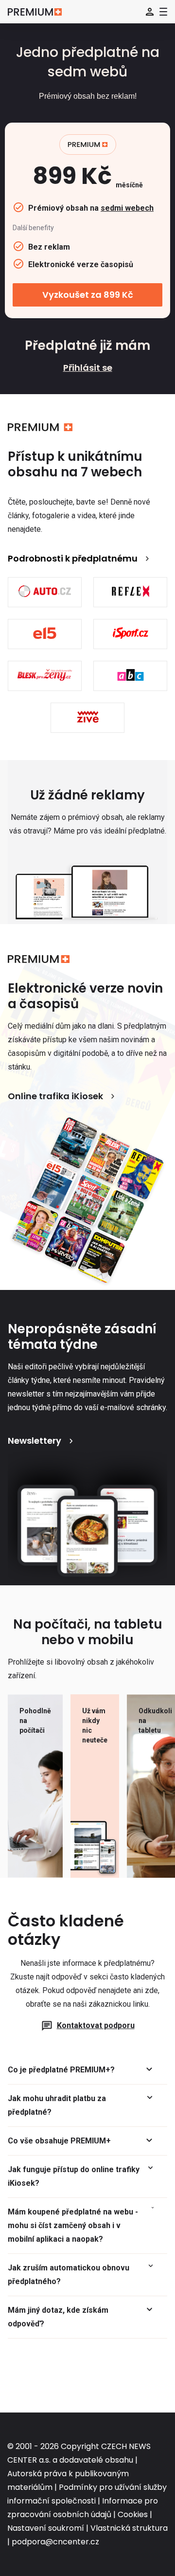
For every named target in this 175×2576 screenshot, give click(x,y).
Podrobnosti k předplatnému (73, 558)
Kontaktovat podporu (96, 2025)
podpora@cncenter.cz (55, 2542)
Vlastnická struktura (129, 2528)
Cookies (133, 2514)
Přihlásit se (88, 368)
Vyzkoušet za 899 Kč (88, 295)
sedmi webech (127, 208)
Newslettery (35, 1441)
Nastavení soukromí (46, 2528)
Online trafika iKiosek (55, 1096)
